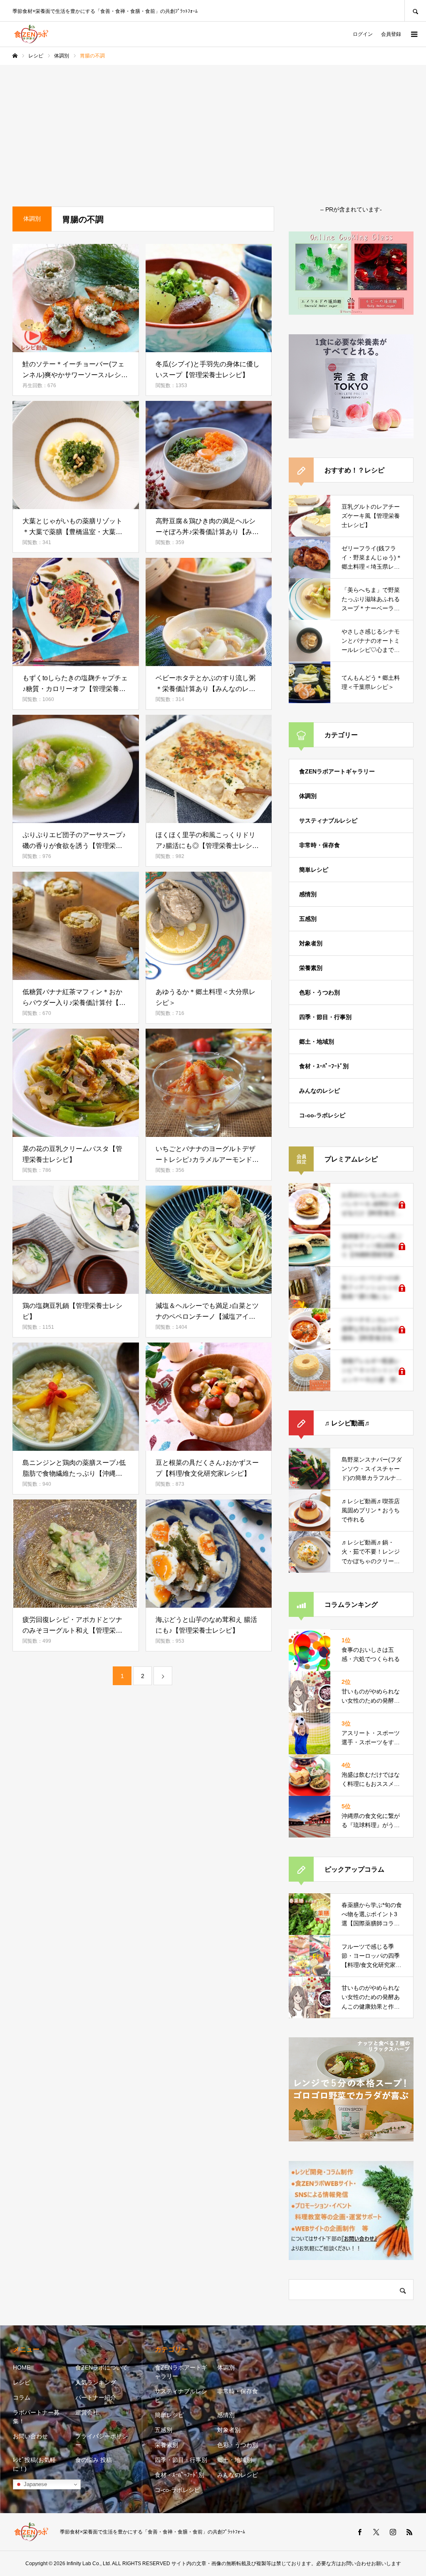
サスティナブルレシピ (328, 821)
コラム (22, 2397)
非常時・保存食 (319, 845)
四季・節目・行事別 (325, 1017)
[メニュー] (414, 34)
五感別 (308, 919)
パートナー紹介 (96, 2397)
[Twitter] (376, 2532)
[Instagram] (393, 2532)
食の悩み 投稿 (94, 2460)
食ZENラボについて (102, 2367)
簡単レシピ (314, 870)
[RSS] (409, 2532)
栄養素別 (311, 968)
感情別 (308, 894)
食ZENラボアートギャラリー (337, 771)
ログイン (363, 34)
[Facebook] (359, 2532)
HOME (22, 2367)
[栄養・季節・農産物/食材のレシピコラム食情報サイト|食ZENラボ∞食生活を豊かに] (31, 34)
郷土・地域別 (317, 1042)
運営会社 (87, 2412)
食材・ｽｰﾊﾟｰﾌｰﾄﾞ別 (324, 1066)
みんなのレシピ (319, 1091)
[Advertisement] (213, 127)
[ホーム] (15, 56)
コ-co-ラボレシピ (322, 1115)
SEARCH (415, 11)
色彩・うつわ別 (319, 992)
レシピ (22, 2382)
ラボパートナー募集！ (36, 2417)
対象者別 (311, 943)
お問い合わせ (30, 2436)
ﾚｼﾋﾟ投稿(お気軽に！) (34, 2464)
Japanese (35, 2484)
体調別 (308, 796)
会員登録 (391, 34)
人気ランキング (96, 2382)
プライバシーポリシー (102, 2440)
